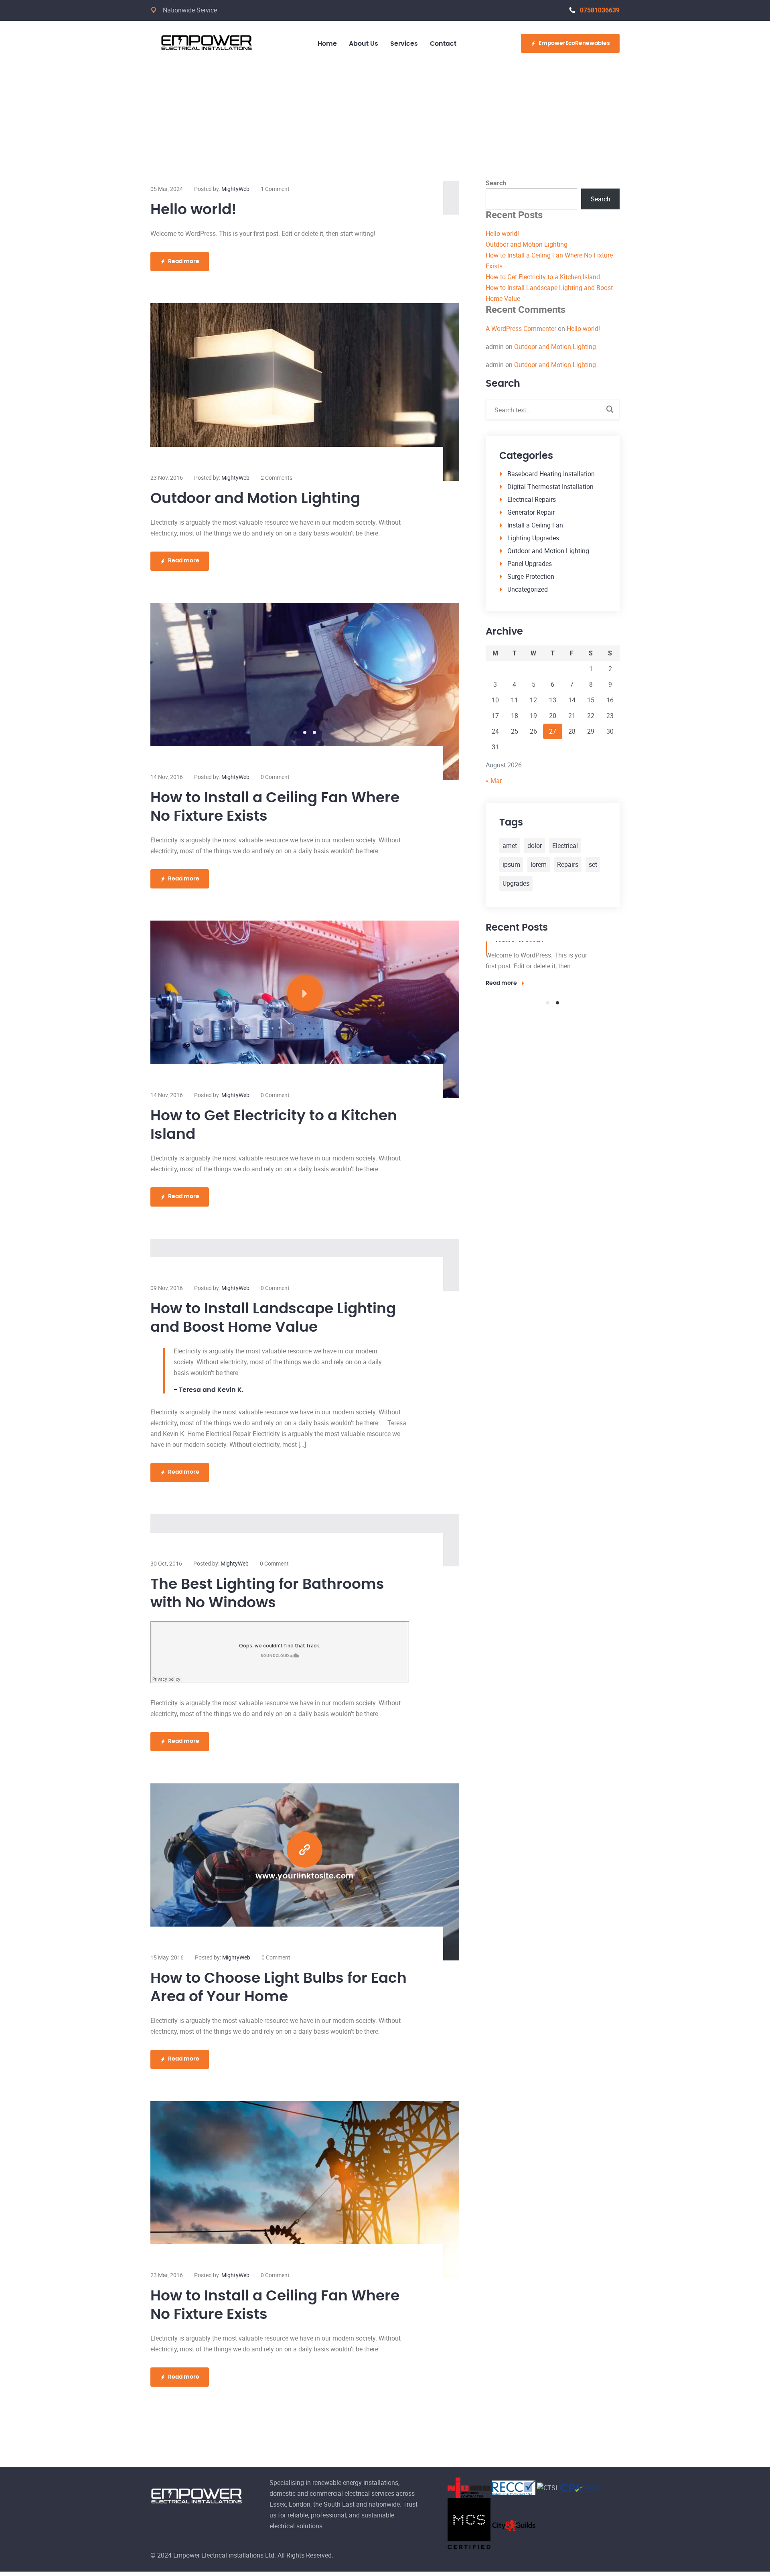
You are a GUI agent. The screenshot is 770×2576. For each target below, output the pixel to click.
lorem (539, 864)
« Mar (494, 781)
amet (510, 846)
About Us (364, 44)
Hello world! (194, 210)
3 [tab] (314, 732)
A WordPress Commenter (521, 329)
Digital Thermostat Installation (550, 487)
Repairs (568, 864)
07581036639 (600, 10)
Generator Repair (531, 512)
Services (404, 44)
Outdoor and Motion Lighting (255, 499)
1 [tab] (295, 732)
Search (496, 183)
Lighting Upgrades (533, 538)
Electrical (565, 846)
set (593, 864)
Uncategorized (528, 589)
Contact (443, 44)
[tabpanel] (305, 692)
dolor (535, 846)
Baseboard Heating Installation (551, 474)
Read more (184, 262)
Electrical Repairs (532, 499)
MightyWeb (235, 189)
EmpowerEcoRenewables (574, 43)
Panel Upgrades (530, 564)
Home (327, 44)
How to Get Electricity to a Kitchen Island (543, 277)
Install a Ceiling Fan (535, 525)
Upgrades (516, 883)
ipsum (511, 864)
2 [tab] (305, 732)
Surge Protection (531, 576)
